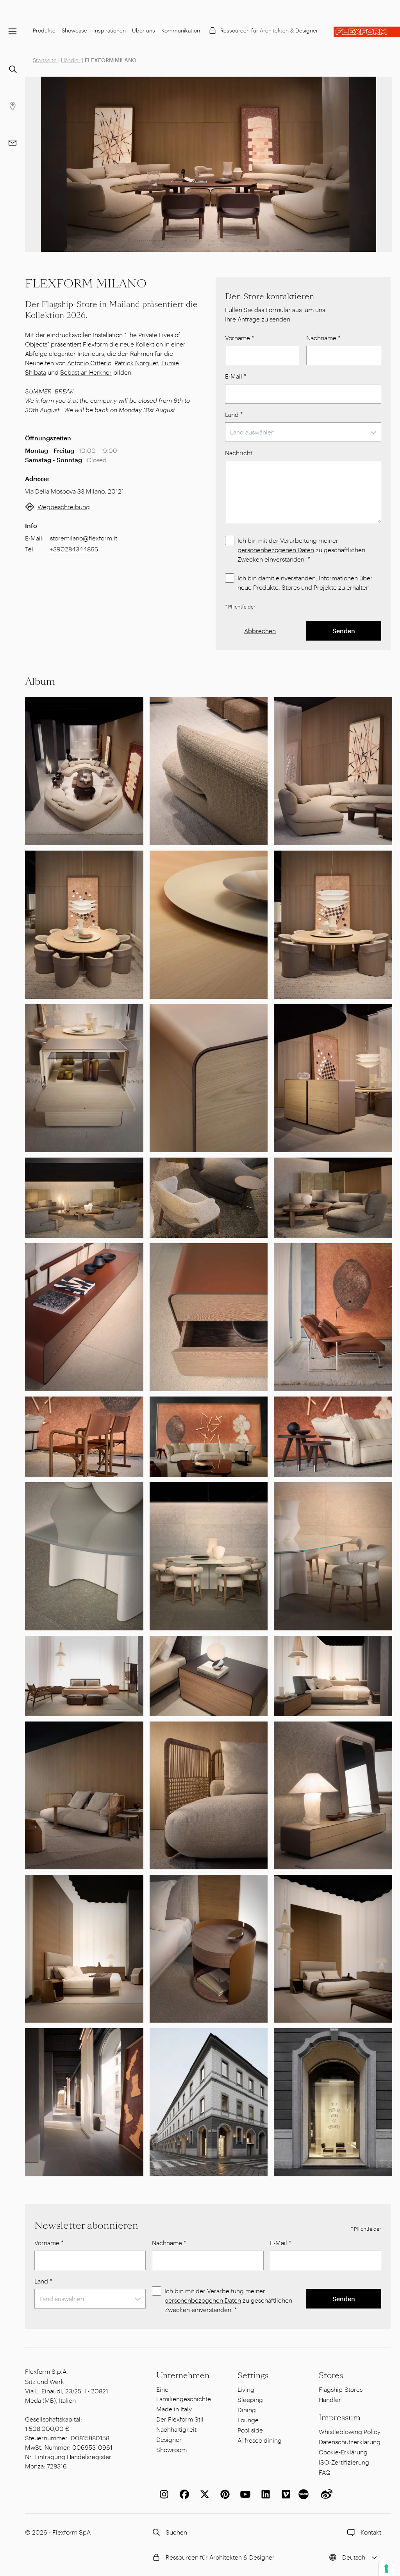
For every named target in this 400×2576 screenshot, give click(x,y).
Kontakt (371, 2532)
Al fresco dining (260, 2440)
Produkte (44, 30)
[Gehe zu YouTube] (244, 2494)
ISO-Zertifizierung (344, 2462)
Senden (344, 631)
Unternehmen (183, 2375)
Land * (234, 414)
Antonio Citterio (89, 363)
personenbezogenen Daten (276, 550)
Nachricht (239, 453)
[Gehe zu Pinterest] (223, 2494)
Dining (247, 2410)
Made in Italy (174, 2409)
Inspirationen (110, 30)
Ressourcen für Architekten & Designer (269, 30)
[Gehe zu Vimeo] (284, 2494)
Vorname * (240, 338)
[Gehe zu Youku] (305, 2494)
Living (246, 2389)
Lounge (248, 2420)
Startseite (45, 60)
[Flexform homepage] (367, 32)
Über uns (144, 30)
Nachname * (323, 338)
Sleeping (250, 2399)
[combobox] (303, 432)
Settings (253, 2375)
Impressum (340, 2418)
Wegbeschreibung (64, 507)
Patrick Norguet (136, 363)
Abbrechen (260, 631)
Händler (71, 60)
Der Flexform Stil (180, 2419)
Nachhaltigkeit (176, 2429)
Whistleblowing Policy (350, 2431)
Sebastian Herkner (86, 372)
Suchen (176, 2532)
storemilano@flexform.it (84, 538)
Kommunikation (181, 30)
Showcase (74, 30)
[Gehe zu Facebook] (183, 2494)
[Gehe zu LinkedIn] (264, 2494)
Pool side (250, 2430)
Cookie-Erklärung (343, 2452)
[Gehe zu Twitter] (203, 2494)
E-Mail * (236, 376)
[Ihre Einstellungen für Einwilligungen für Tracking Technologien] (386, 2569)
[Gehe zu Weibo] (325, 2494)
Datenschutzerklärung (350, 2442)
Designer (169, 2439)
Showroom (171, 2449)
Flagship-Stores (341, 2389)
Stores (331, 2375)
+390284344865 (74, 549)
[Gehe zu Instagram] (162, 2494)
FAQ (325, 2472)
